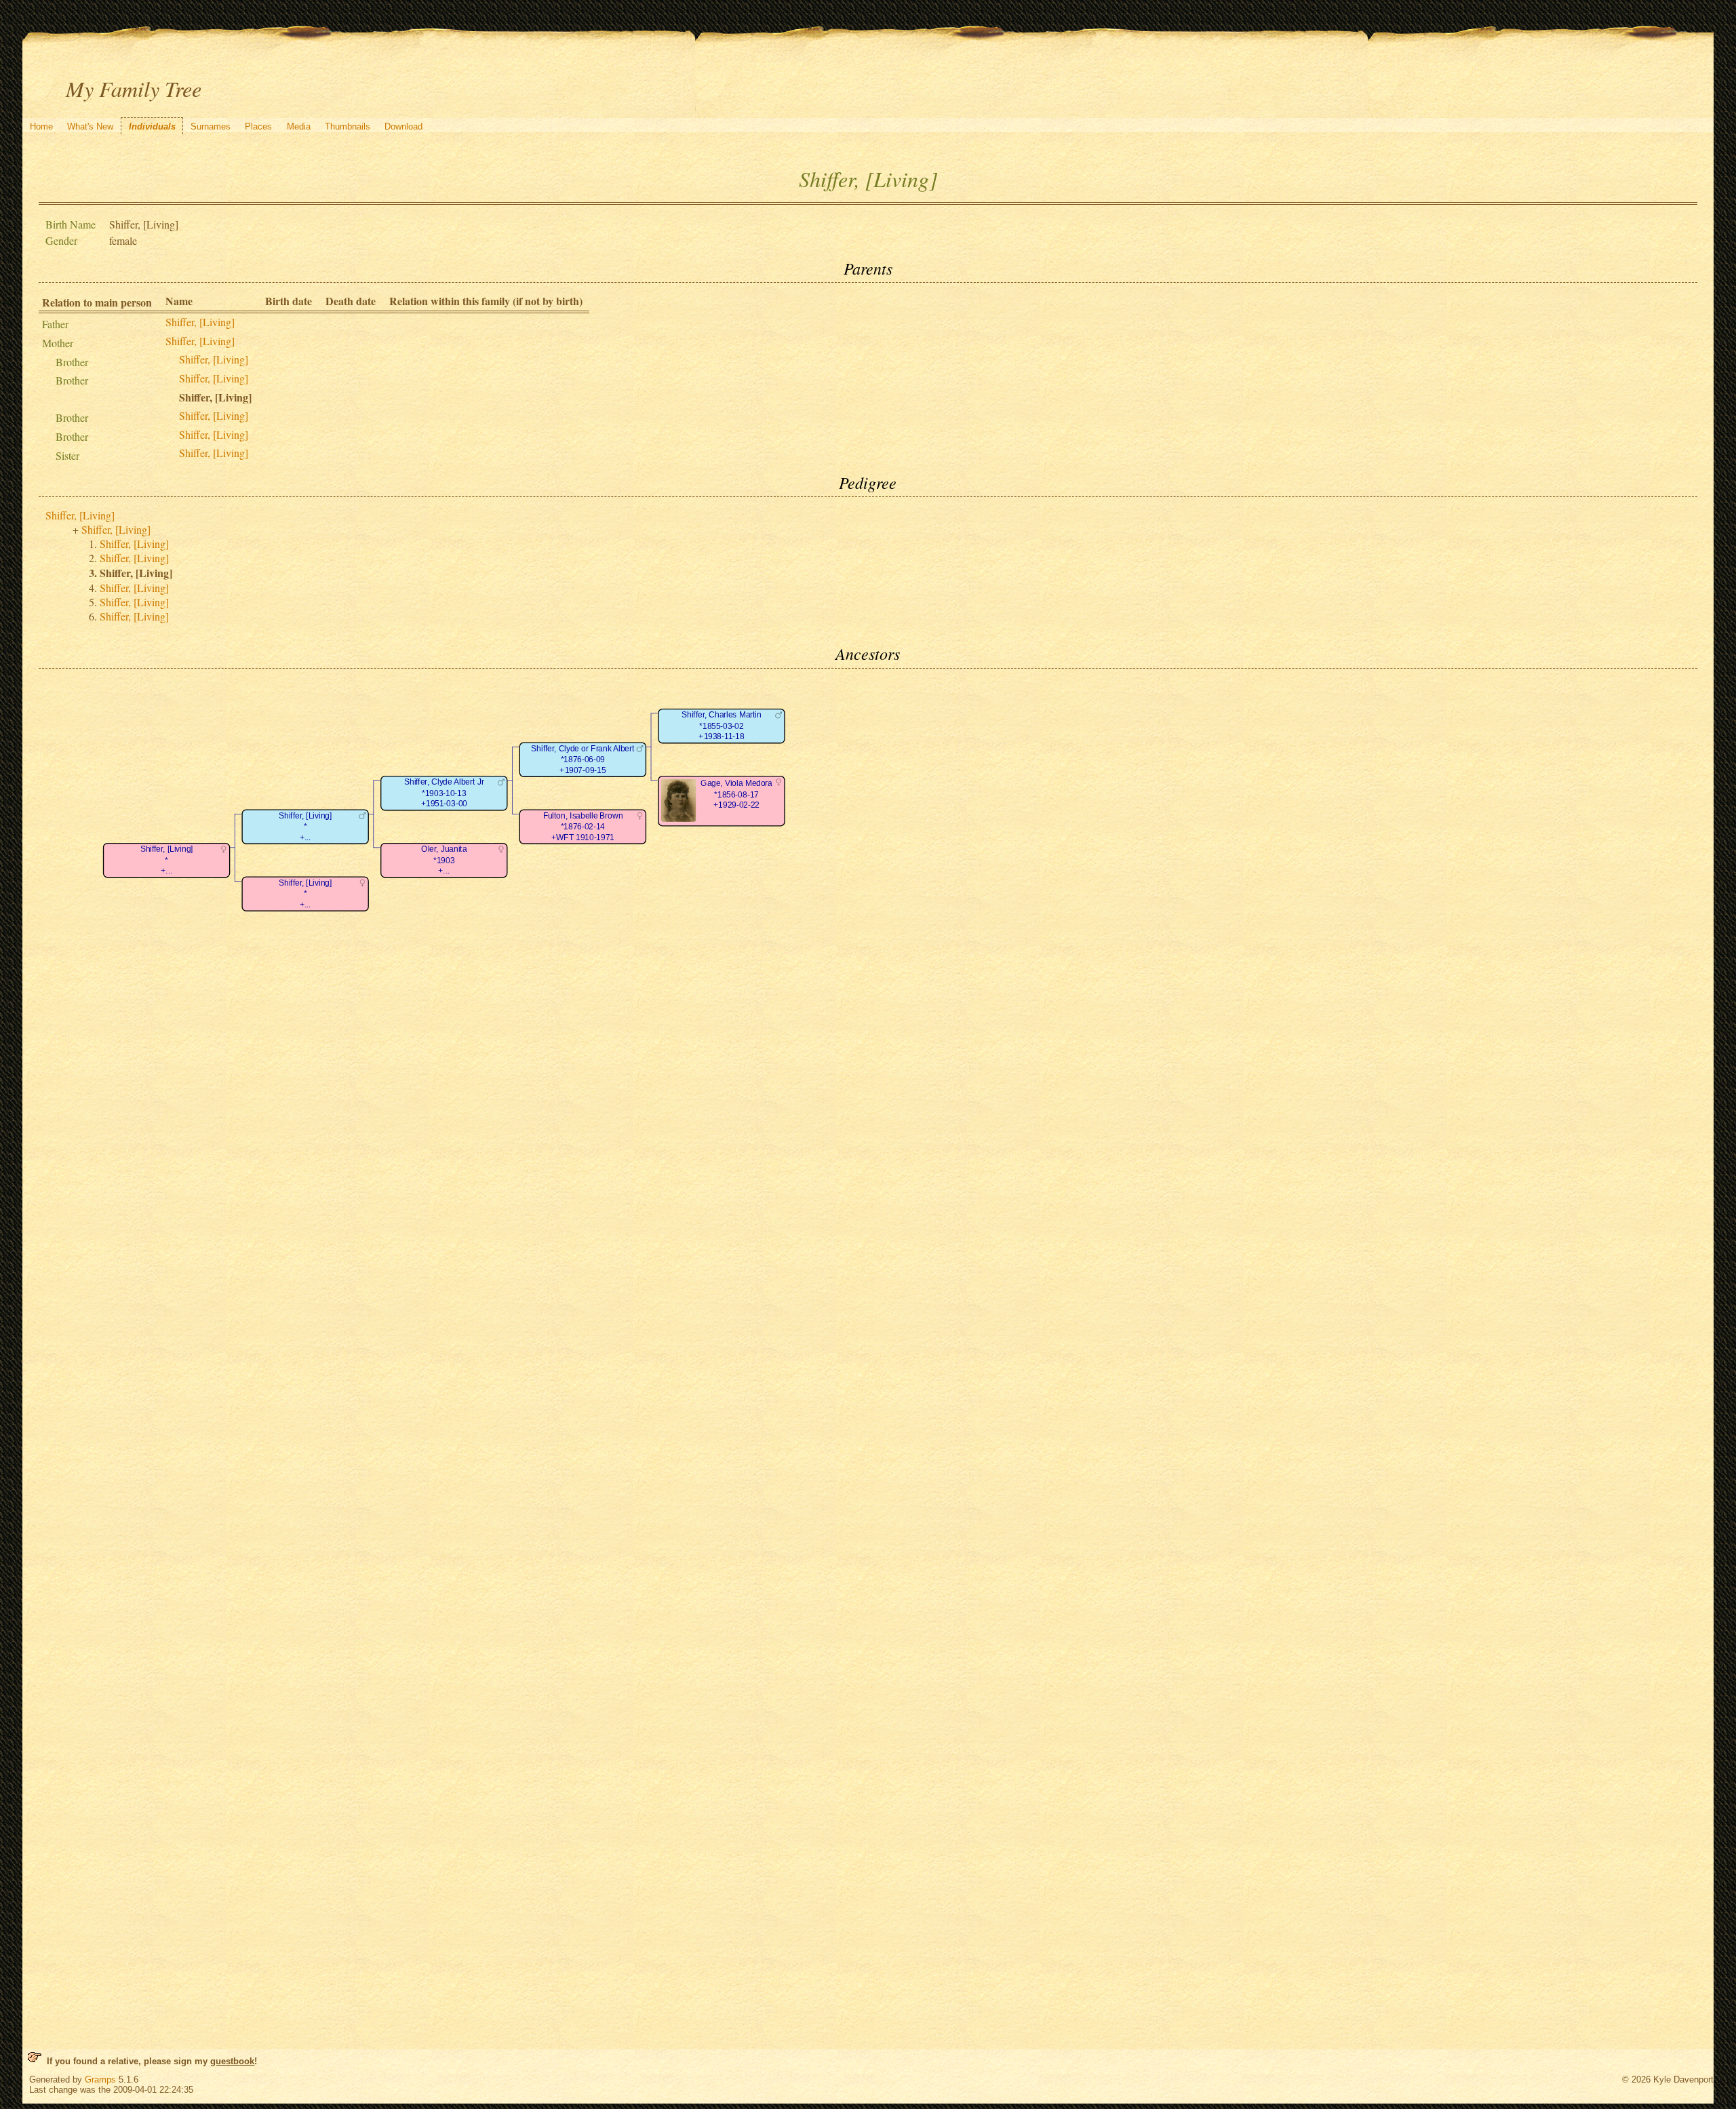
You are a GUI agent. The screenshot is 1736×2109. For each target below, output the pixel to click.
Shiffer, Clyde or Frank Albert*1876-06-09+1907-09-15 (583, 760)
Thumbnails (348, 126)
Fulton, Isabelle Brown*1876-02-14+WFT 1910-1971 (583, 827)
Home (41, 126)
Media (299, 126)
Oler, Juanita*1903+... (445, 860)
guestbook (232, 2061)
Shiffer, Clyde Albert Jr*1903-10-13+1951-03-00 (444, 793)
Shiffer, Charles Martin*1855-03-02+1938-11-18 (722, 726)
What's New (90, 126)
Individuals (152, 126)
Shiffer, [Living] (200, 322)
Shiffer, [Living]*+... (167, 860)
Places (258, 126)
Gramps (100, 2080)
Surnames (211, 126)
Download (403, 126)
